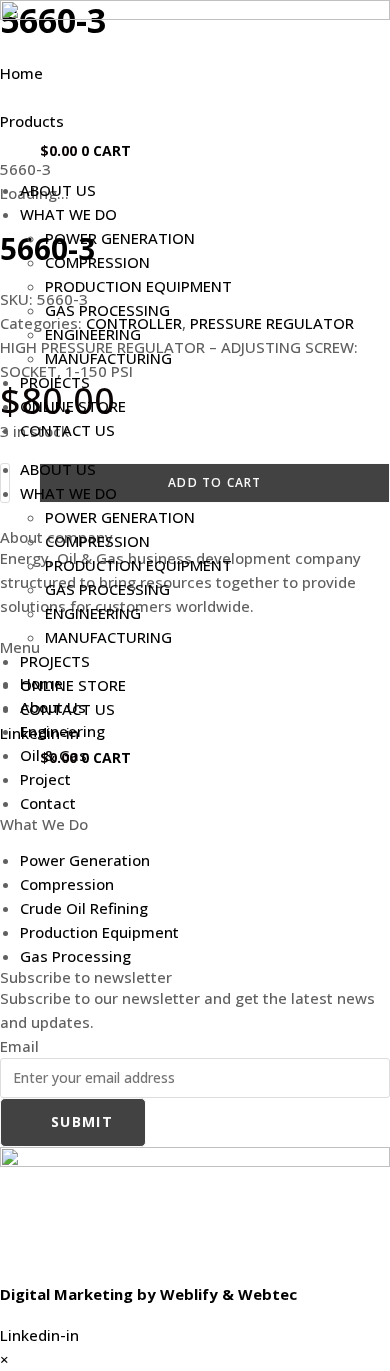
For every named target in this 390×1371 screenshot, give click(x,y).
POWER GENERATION (120, 238)
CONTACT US (67, 430)
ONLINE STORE (73, 406)
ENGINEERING (93, 334)
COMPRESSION (97, 262)
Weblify (189, 1294)
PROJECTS (55, 382)
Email (19, 1046)
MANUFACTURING (108, 358)
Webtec (267, 1294)
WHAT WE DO (68, 214)
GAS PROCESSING (107, 310)
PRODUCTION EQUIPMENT (138, 286)
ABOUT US (58, 190)
